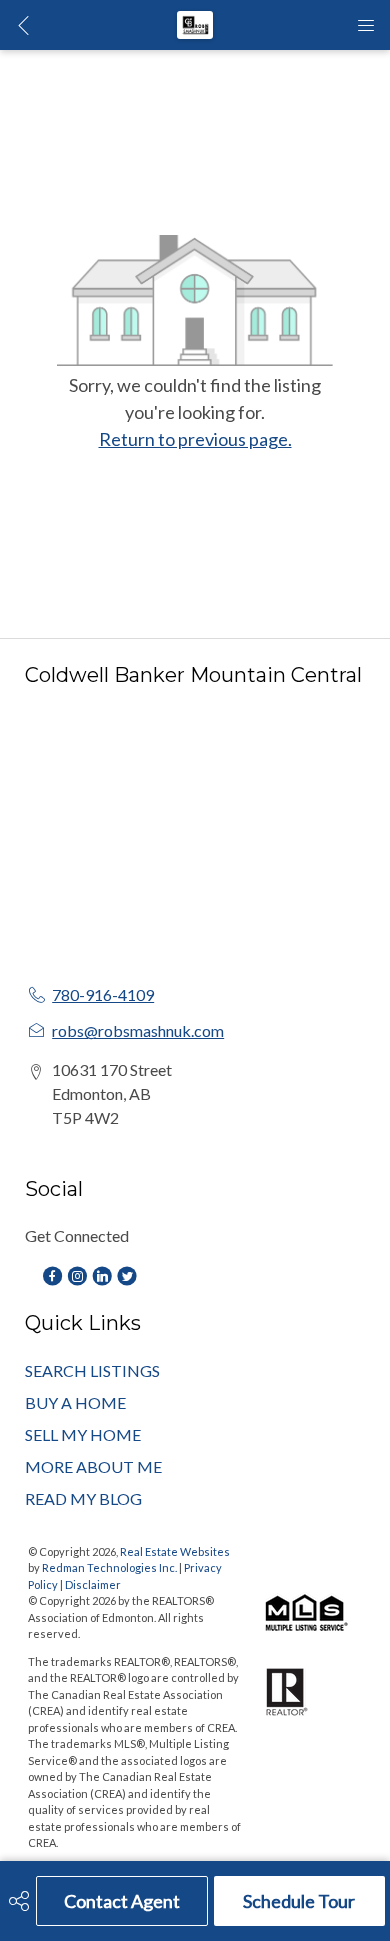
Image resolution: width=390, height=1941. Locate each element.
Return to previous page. (195, 439)
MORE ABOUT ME (93, 1466)
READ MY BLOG (83, 1498)
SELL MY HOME (83, 1434)
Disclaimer (93, 1584)
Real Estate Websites (175, 1551)
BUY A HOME (75, 1402)
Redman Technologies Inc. (110, 1567)
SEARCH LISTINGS (92, 1370)
